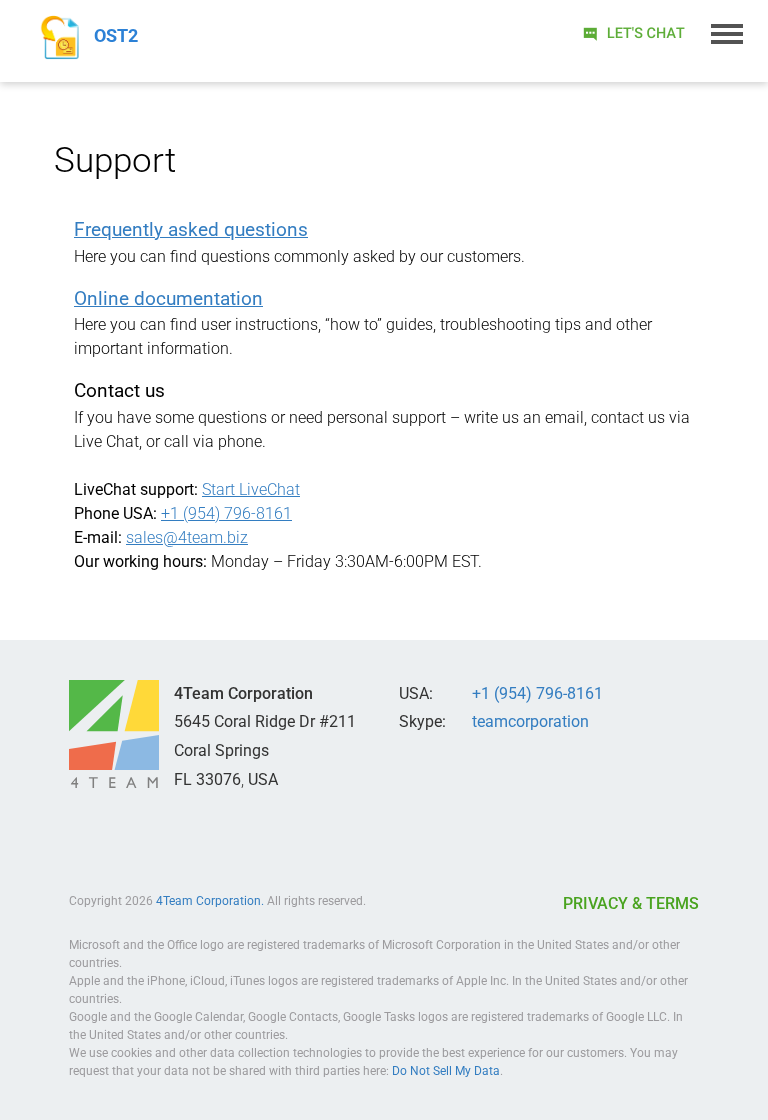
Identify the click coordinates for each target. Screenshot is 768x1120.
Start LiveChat (251, 489)
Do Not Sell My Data (446, 1071)
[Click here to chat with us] (632, 32)
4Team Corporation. (210, 901)
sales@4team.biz (187, 537)
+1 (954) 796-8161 (226, 513)
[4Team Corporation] (114, 734)
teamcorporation (530, 721)
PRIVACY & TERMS (631, 903)
